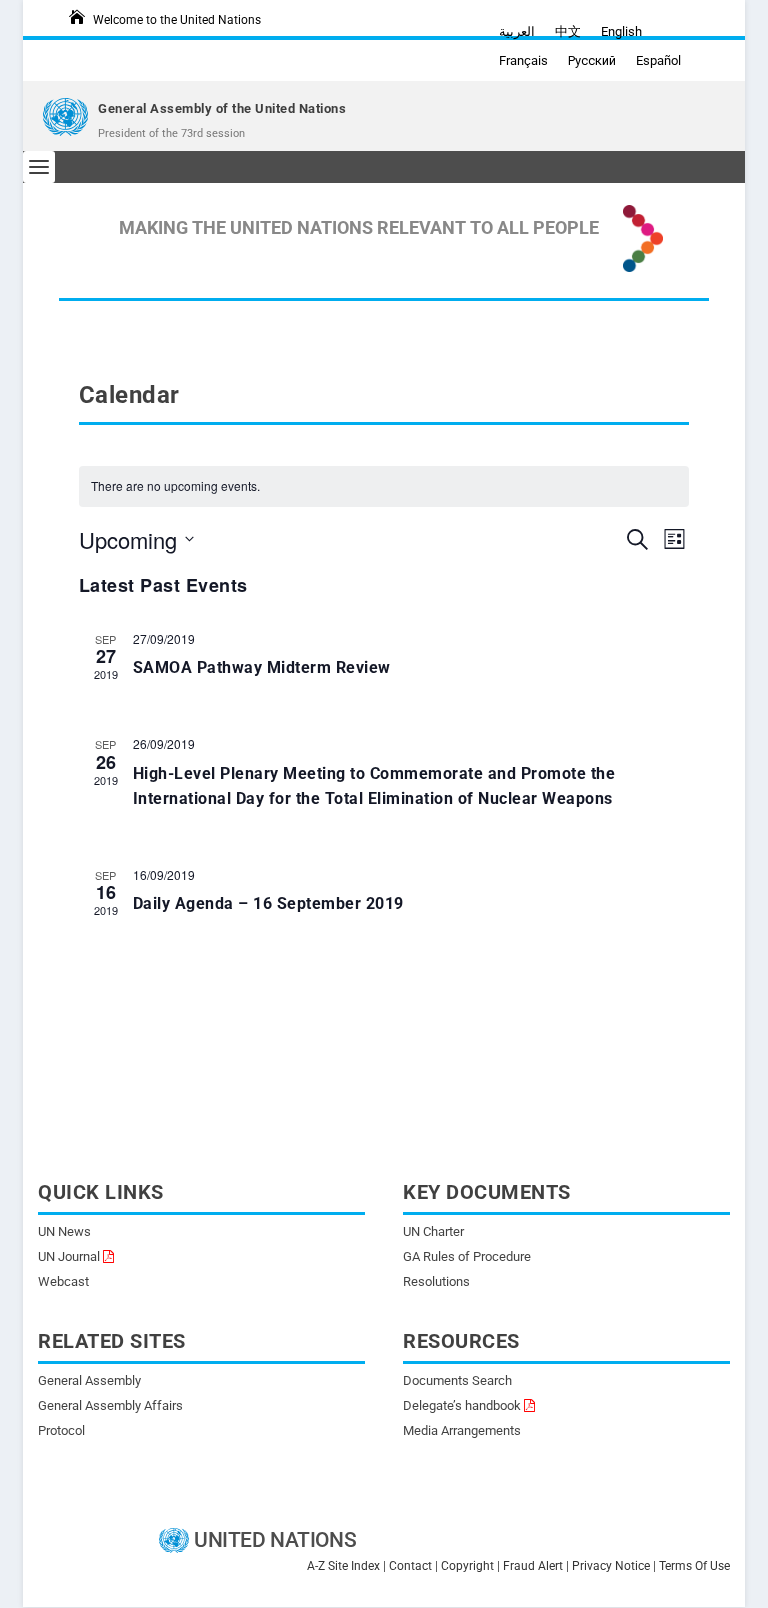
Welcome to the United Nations (177, 20)
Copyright (467, 1566)
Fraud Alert (533, 1566)
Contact (410, 1566)
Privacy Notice (611, 1566)
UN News (64, 1231)
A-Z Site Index (343, 1566)
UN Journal (69, 1256)
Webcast (63, 1281)
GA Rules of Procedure (467, 1256)
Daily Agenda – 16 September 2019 (268, 903)
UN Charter (433, 1231)
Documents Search (457, 1380)
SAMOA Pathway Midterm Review (262, 667)
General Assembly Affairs (110, 1405)
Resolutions (436, 1281)
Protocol (61, 1430)
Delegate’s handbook (462, 1405)
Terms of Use (694, 1566)
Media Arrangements (462, 1430)
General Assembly (89, 1380)
